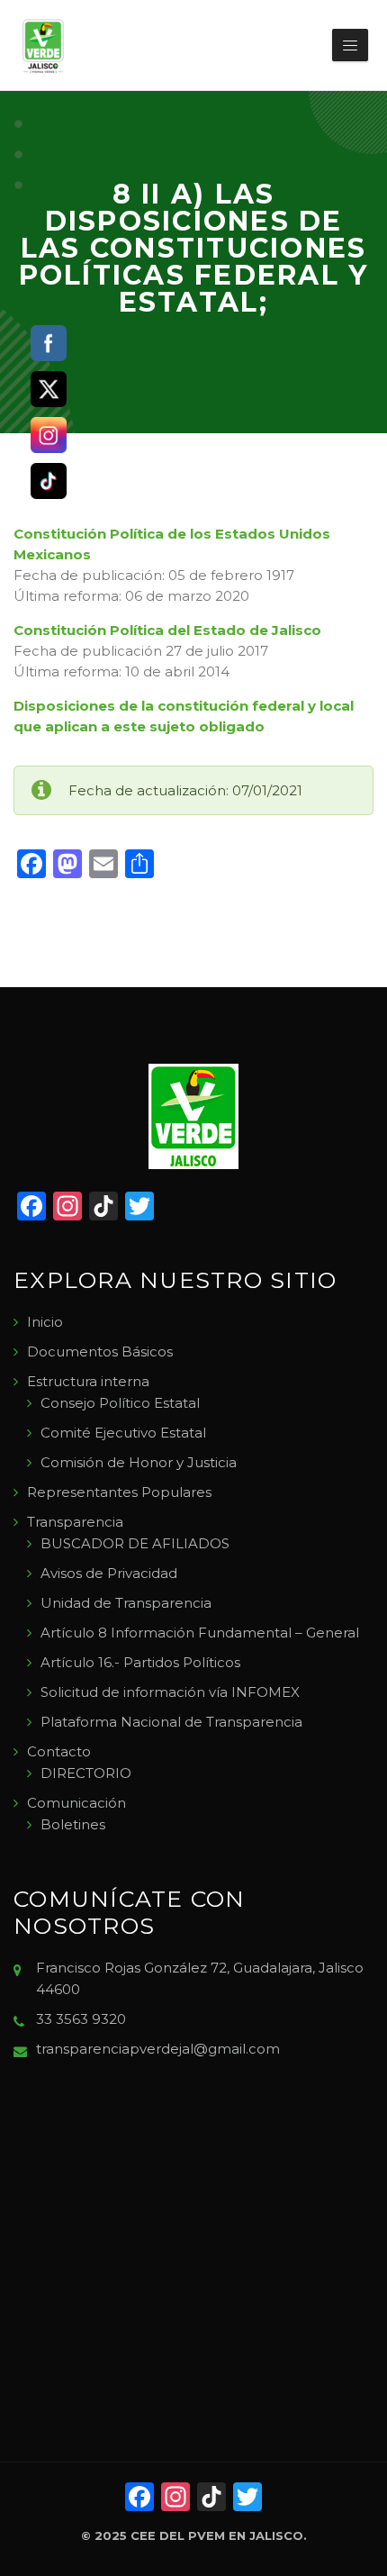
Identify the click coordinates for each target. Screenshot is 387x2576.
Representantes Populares (119, 1492)
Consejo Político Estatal (120, 1403)
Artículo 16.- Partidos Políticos (140, 1662)
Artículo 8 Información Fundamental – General (200, 1633)
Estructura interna (88, 1381)
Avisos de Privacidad (109, 1573)
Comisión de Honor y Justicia (139, 1462)
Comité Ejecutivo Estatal (123, 1433)
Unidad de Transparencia (126, 1603)
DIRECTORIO (86, 1773)
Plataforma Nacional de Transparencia (171, 1722)
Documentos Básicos (100, 1351)
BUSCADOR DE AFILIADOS (135, 1543)
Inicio (45, 1322)
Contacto (59, 1751)
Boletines (73, 1824)
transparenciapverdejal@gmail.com (158, 2049)
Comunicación (76, 1803)
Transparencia (75, 1522)
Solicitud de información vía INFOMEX (170, 1692)
